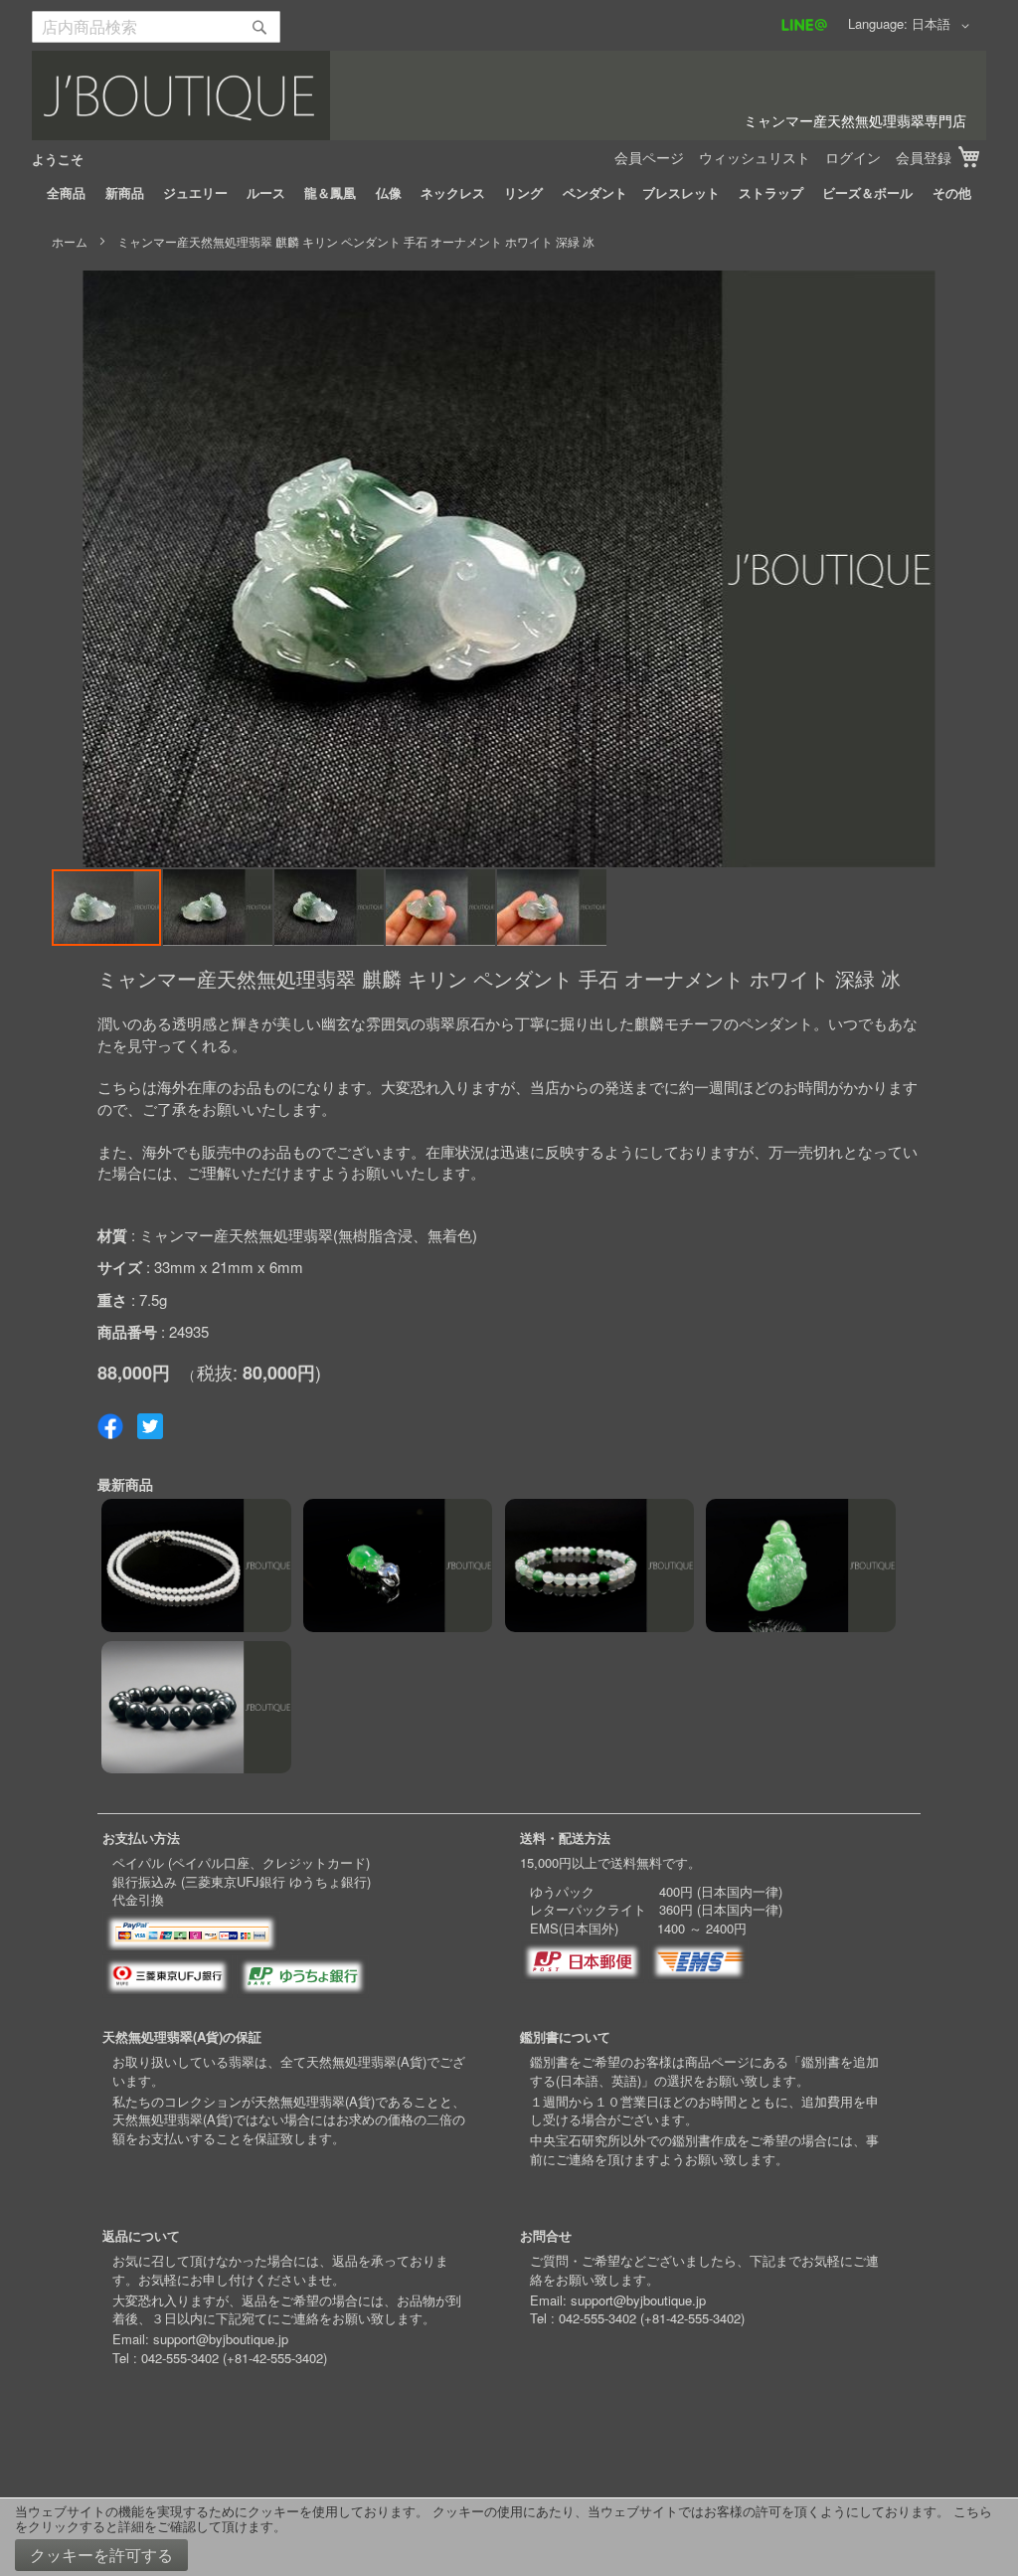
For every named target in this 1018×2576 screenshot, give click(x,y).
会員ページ (649, 157)
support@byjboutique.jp (221, 2339)
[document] (509, 2537)
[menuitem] (66, 193)
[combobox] (156, 27)
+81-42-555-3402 (275, 2358)
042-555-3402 (180, 2358)
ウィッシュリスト (755, 157)
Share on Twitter (150, 1426)
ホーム (70, 241)
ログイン (853, 157)
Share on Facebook (110, 1426)
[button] (944, 26)
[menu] (509, 193)
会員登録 (924, 157)
